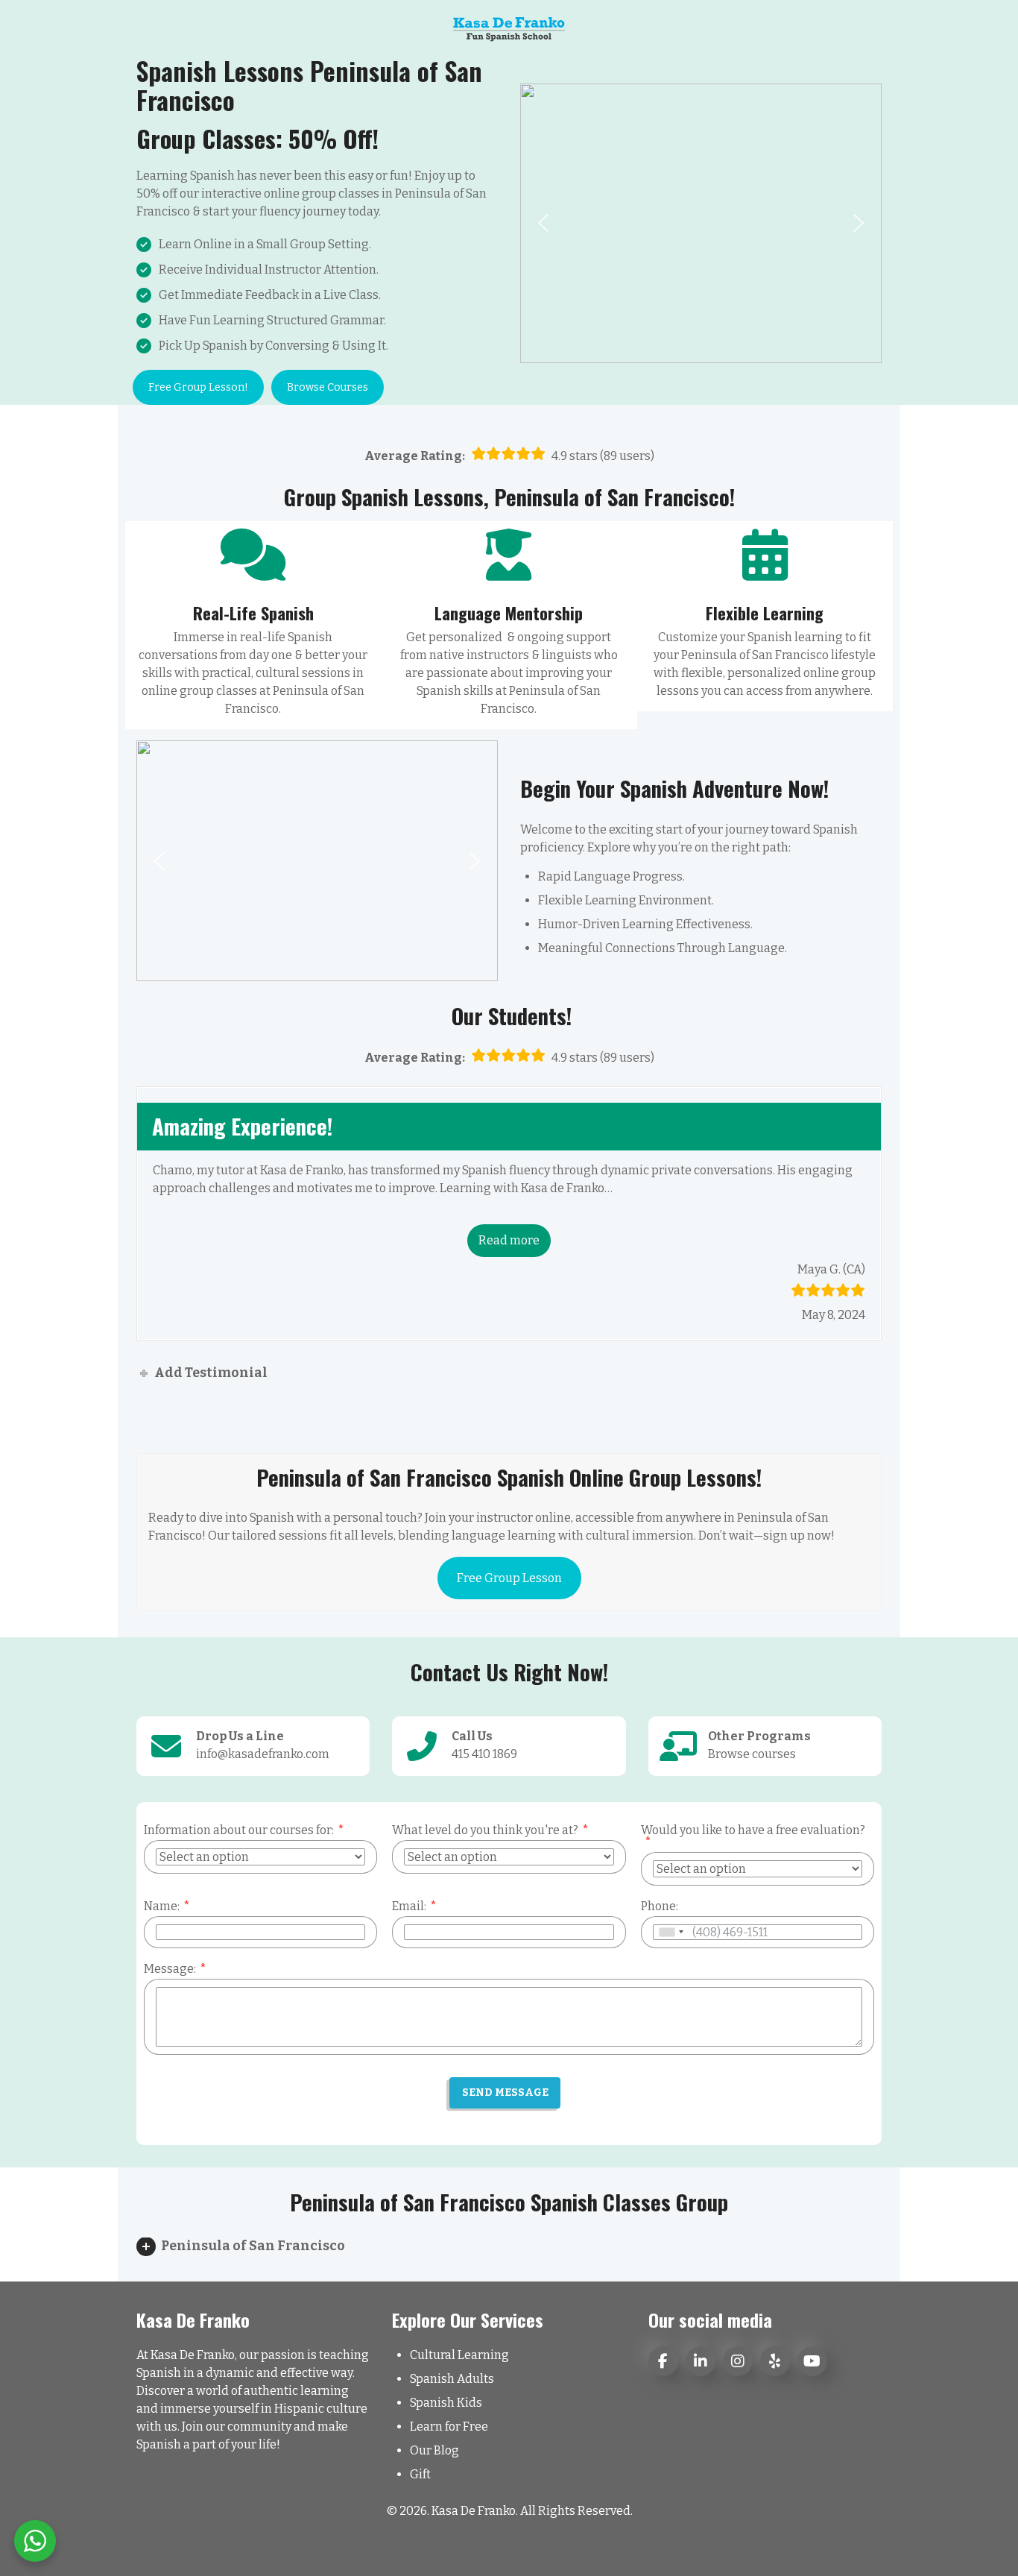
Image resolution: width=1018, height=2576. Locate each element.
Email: (409, 1906)
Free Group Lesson (509, 1578)
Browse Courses (328, 387)
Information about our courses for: (239, 1830)
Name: (162, 1906)
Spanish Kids (446, 2403)
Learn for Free (449, 2427)
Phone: (660, 1906)
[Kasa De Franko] (509, 28)
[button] (543, 223)
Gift (420, 2474)
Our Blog (434, 2450)
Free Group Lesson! (198, 387)
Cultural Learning (459, 2355)
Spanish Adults (452, 2379)
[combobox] (671, 1932)
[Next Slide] (865, 1213)
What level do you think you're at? (485, 1830)
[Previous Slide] (153, 1213)
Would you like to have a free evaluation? (753, 1830)
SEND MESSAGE (505, 2092)
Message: (170, 1969)
